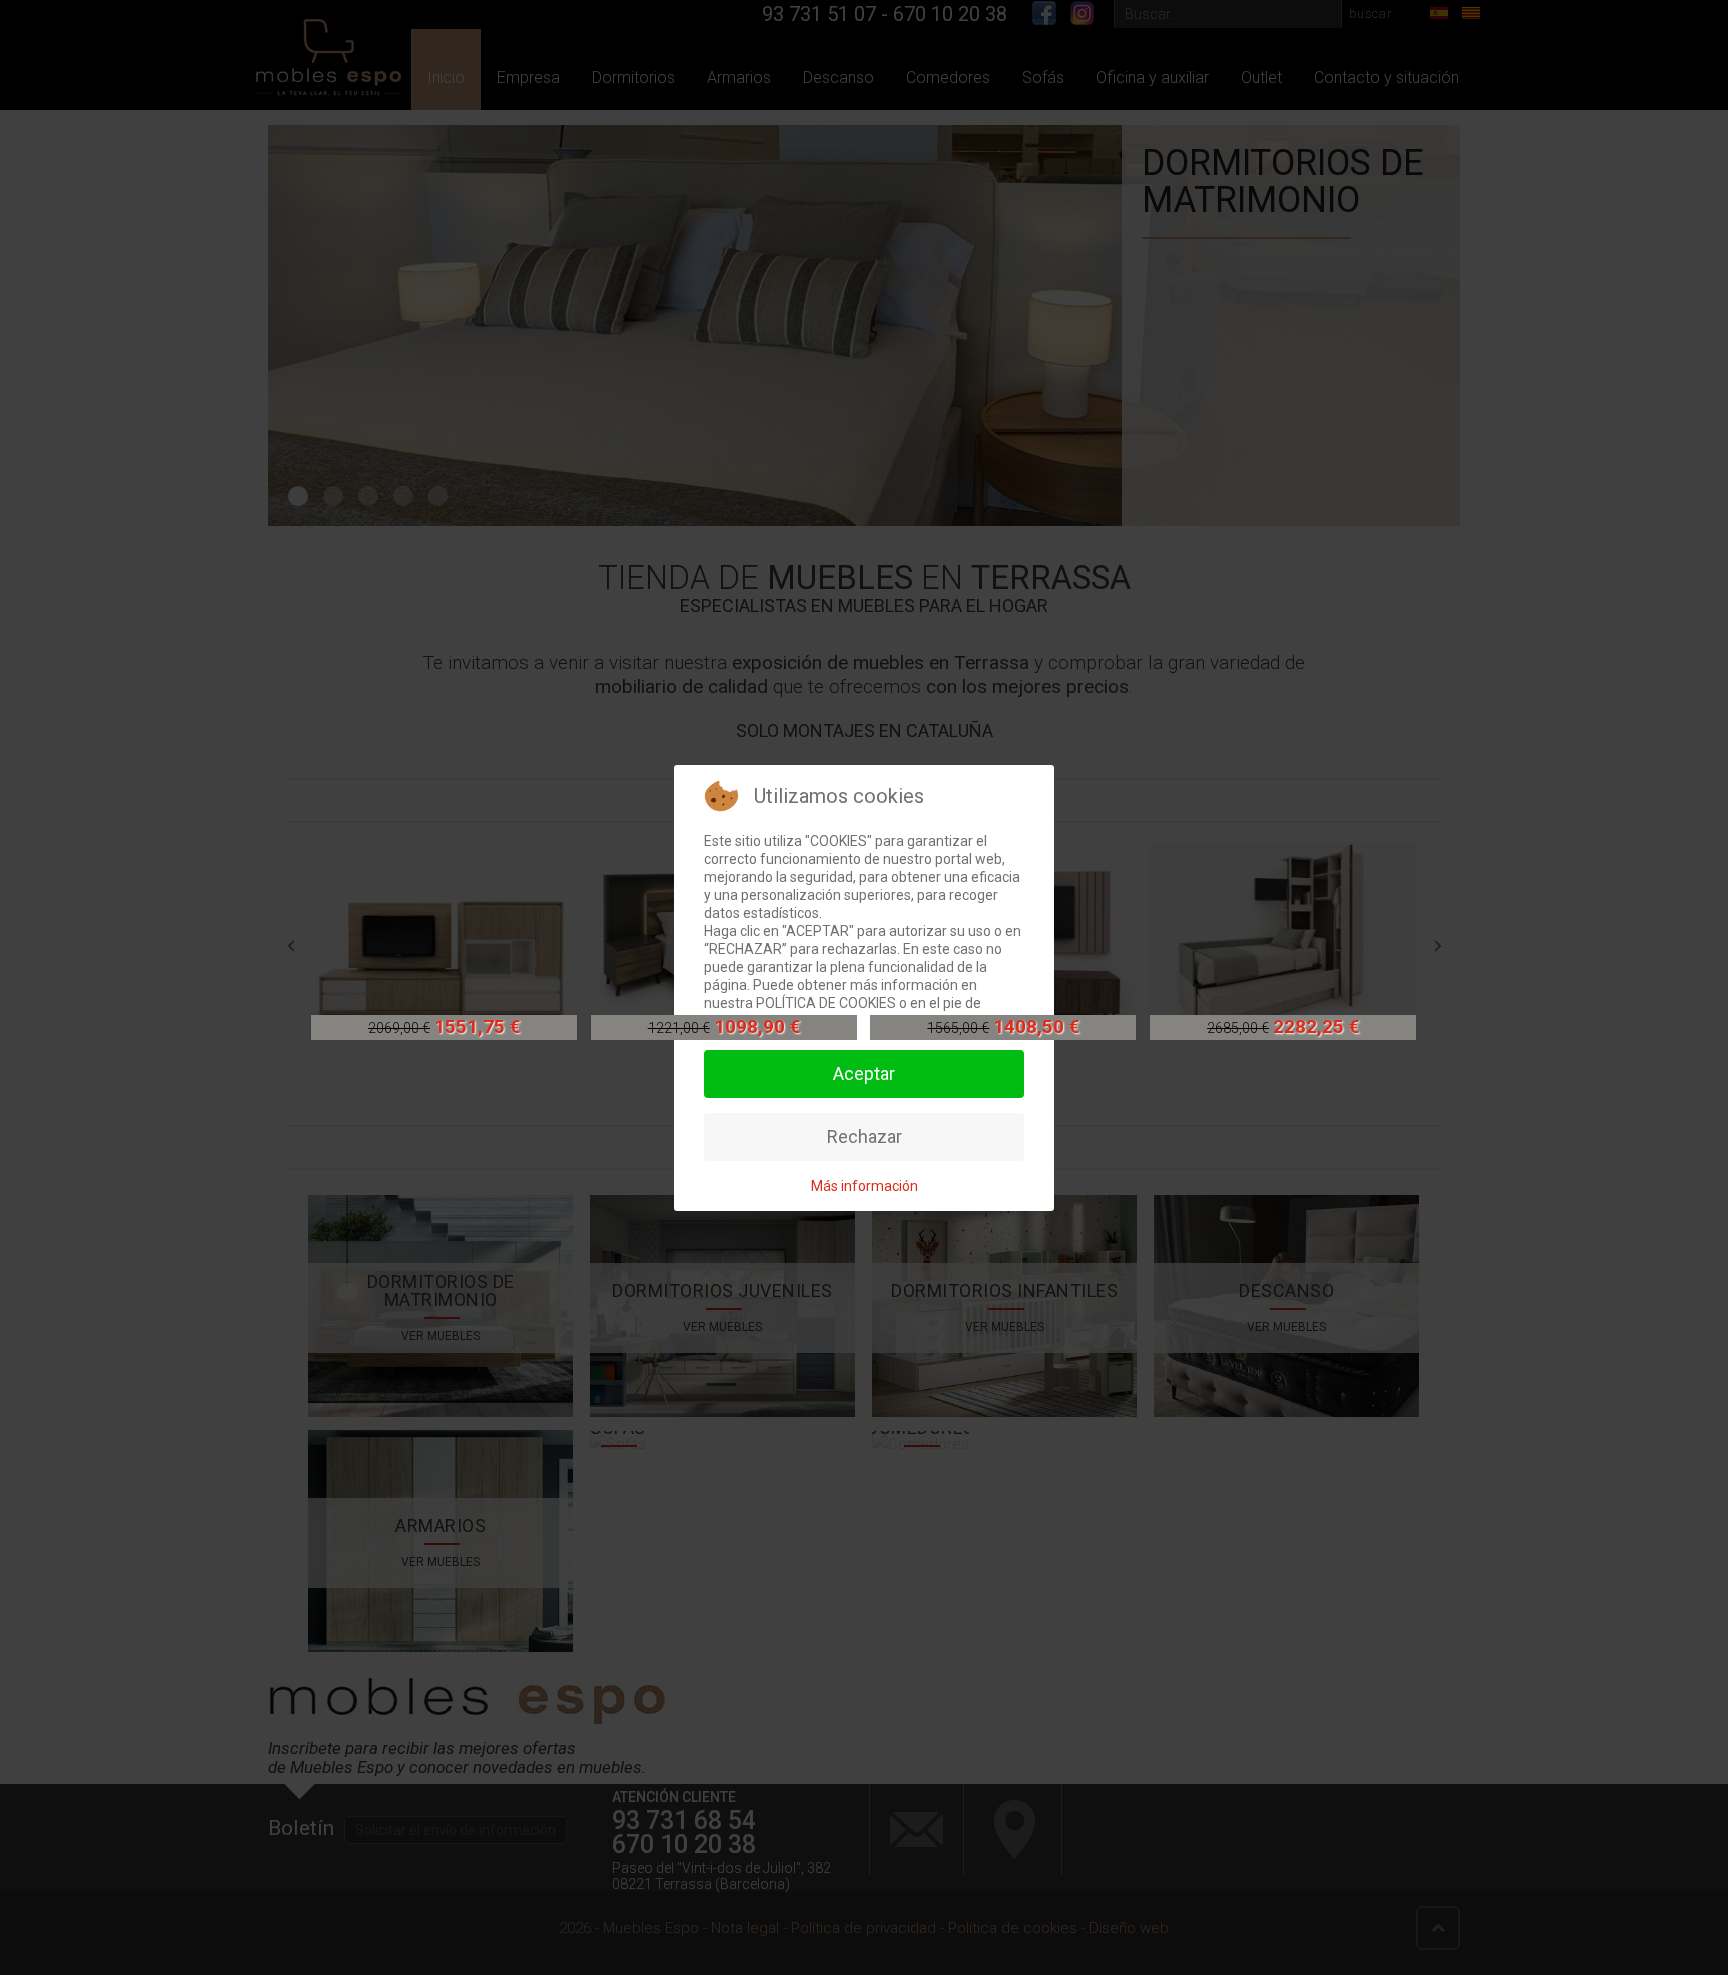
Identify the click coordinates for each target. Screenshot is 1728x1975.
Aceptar (864, 1073)
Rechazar (864, 1136)
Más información (864, 1186)
